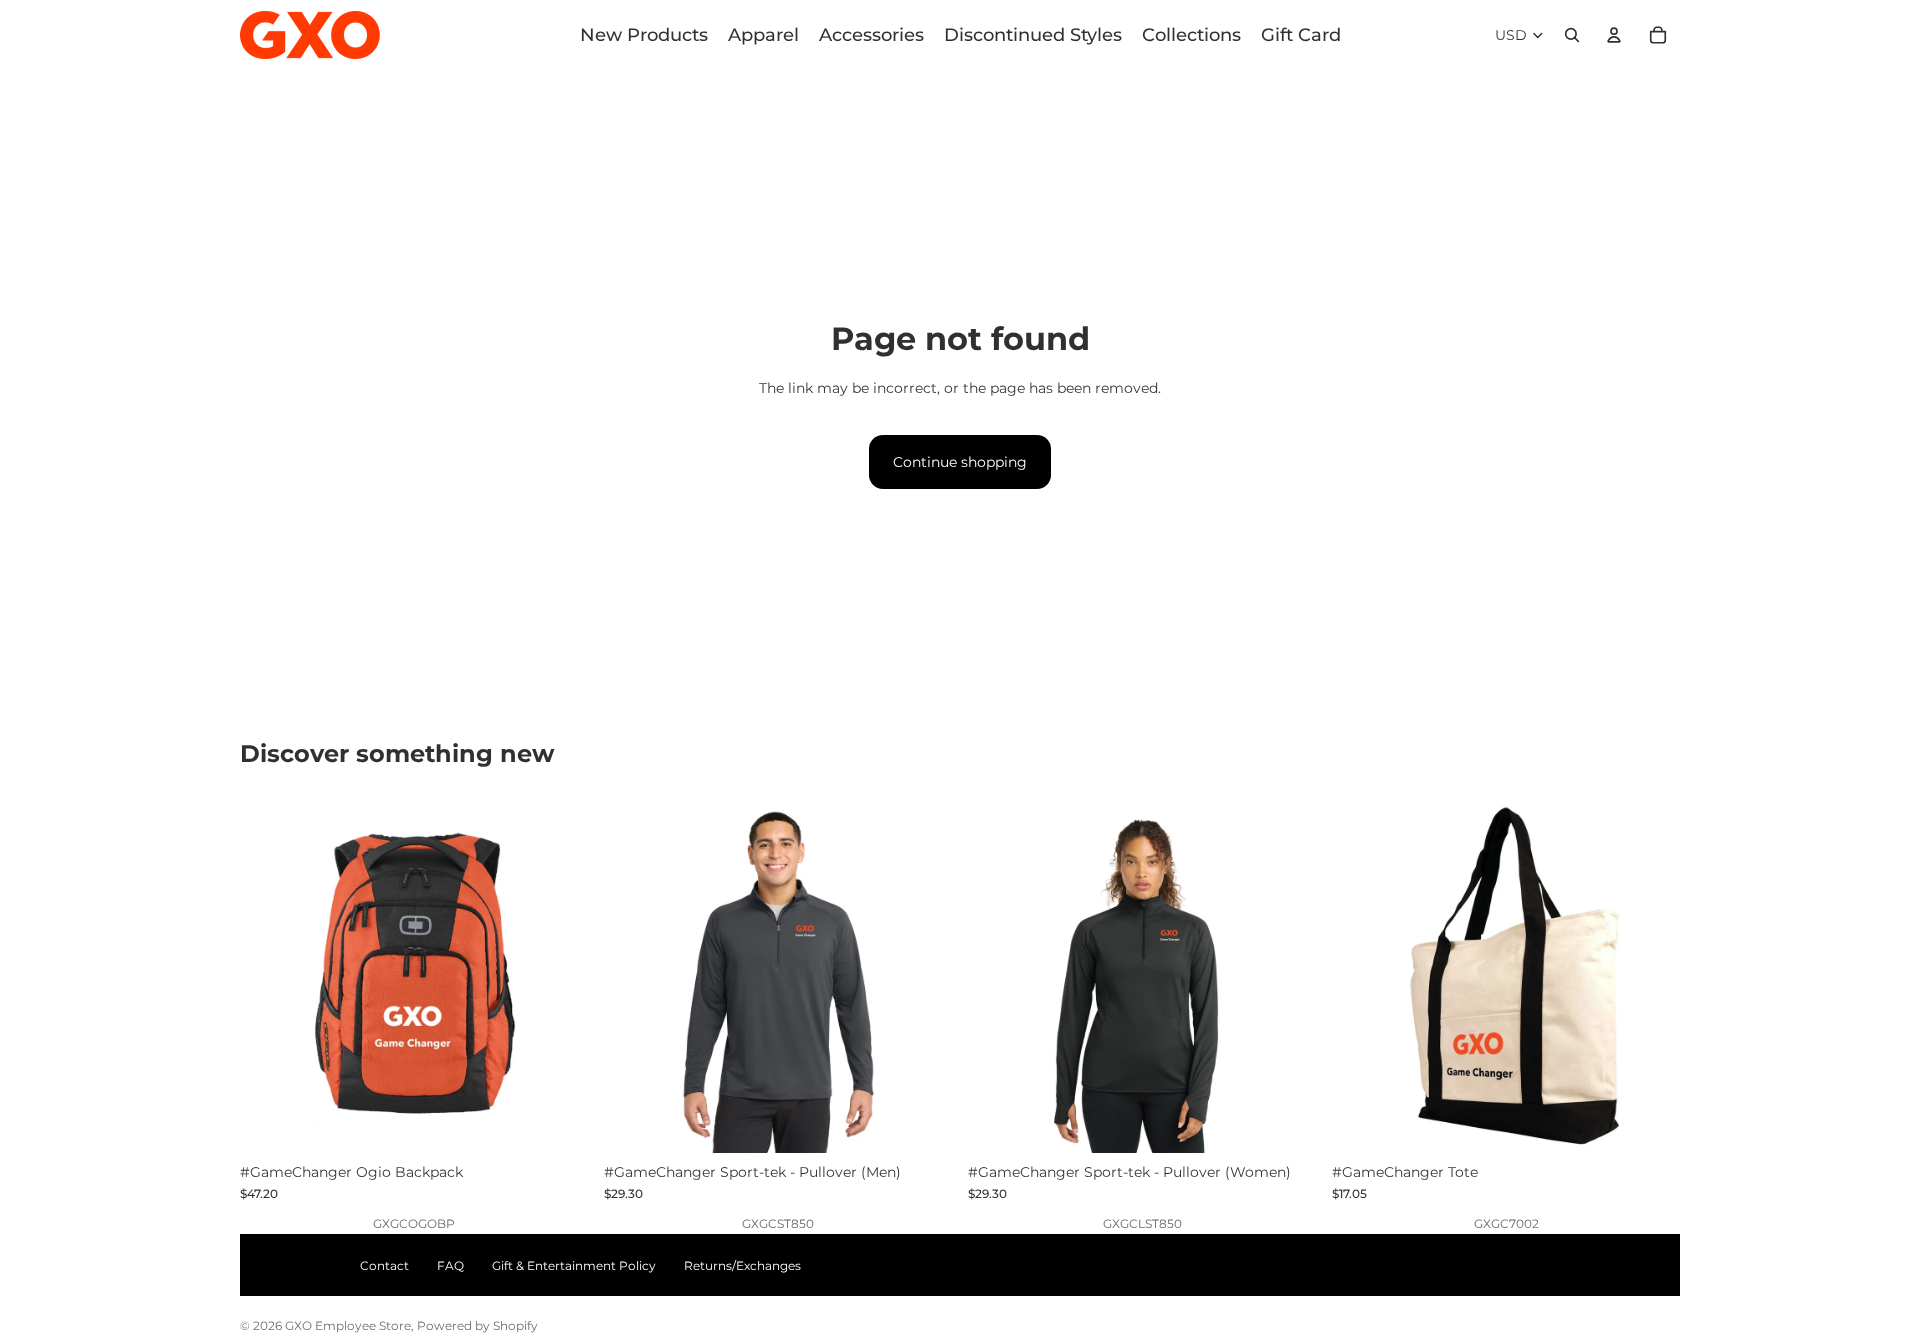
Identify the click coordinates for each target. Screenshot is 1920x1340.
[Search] (1572, 35)
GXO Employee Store (348, 1325)
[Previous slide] (270, 979)
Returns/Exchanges (742, 1265)
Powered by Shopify (477, 1325)
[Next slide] (558, 979)
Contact (384, 1265)
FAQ (450, 1265)
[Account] (1614, 35)
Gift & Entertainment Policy (574, 1265)
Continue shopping (960, 462)
